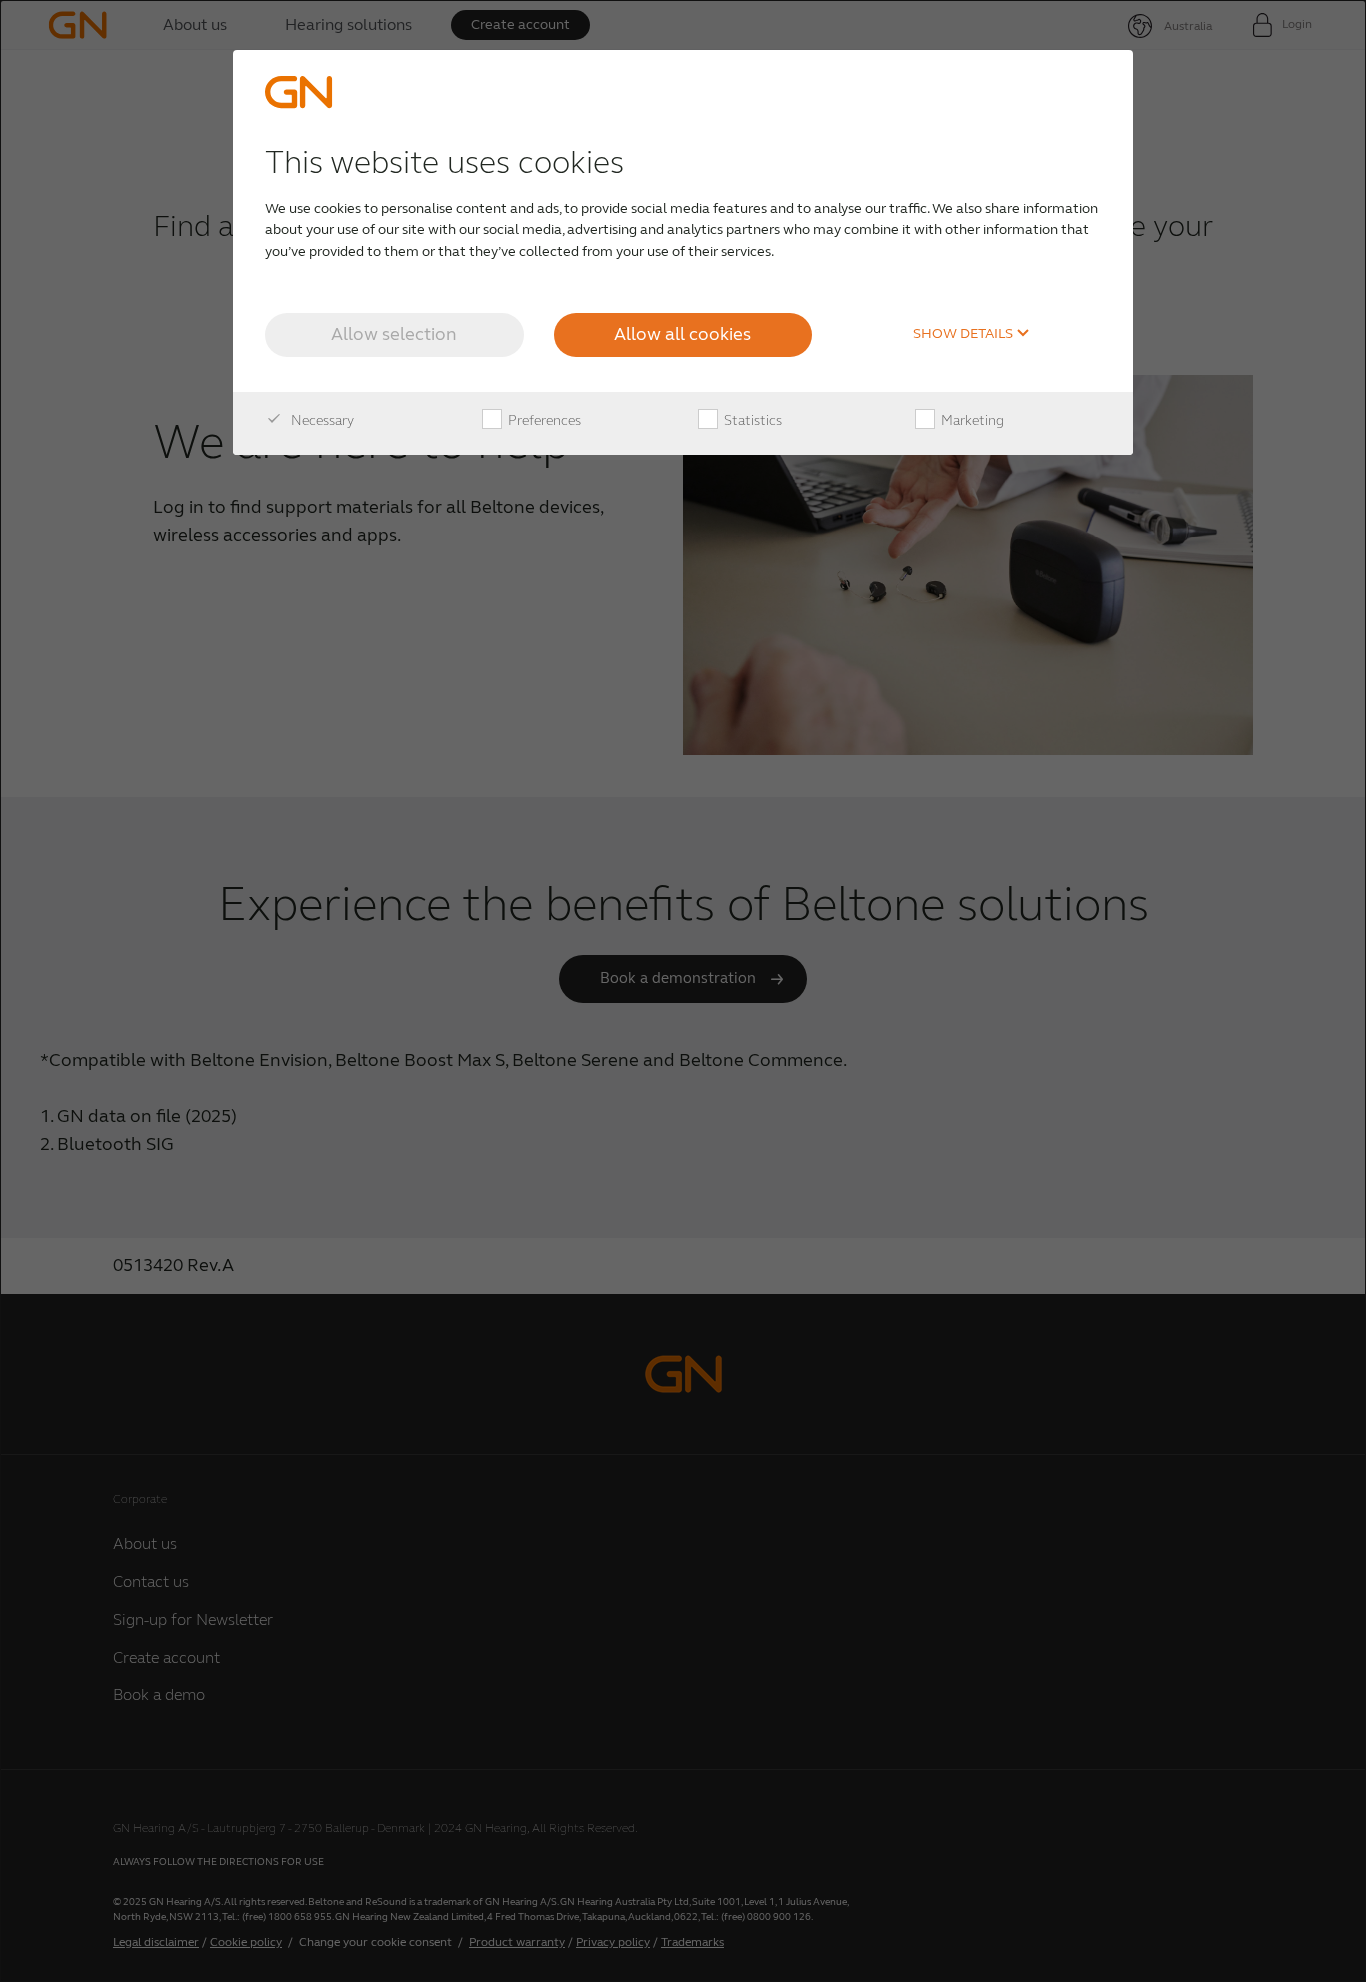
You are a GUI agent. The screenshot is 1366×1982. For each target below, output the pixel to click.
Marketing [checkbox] (971, 420)
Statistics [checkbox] (751, 420)
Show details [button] (964, 334)
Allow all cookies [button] (682, 334)
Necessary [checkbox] (321, 420)
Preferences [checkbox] (543, 420)
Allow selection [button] (394, 334)
